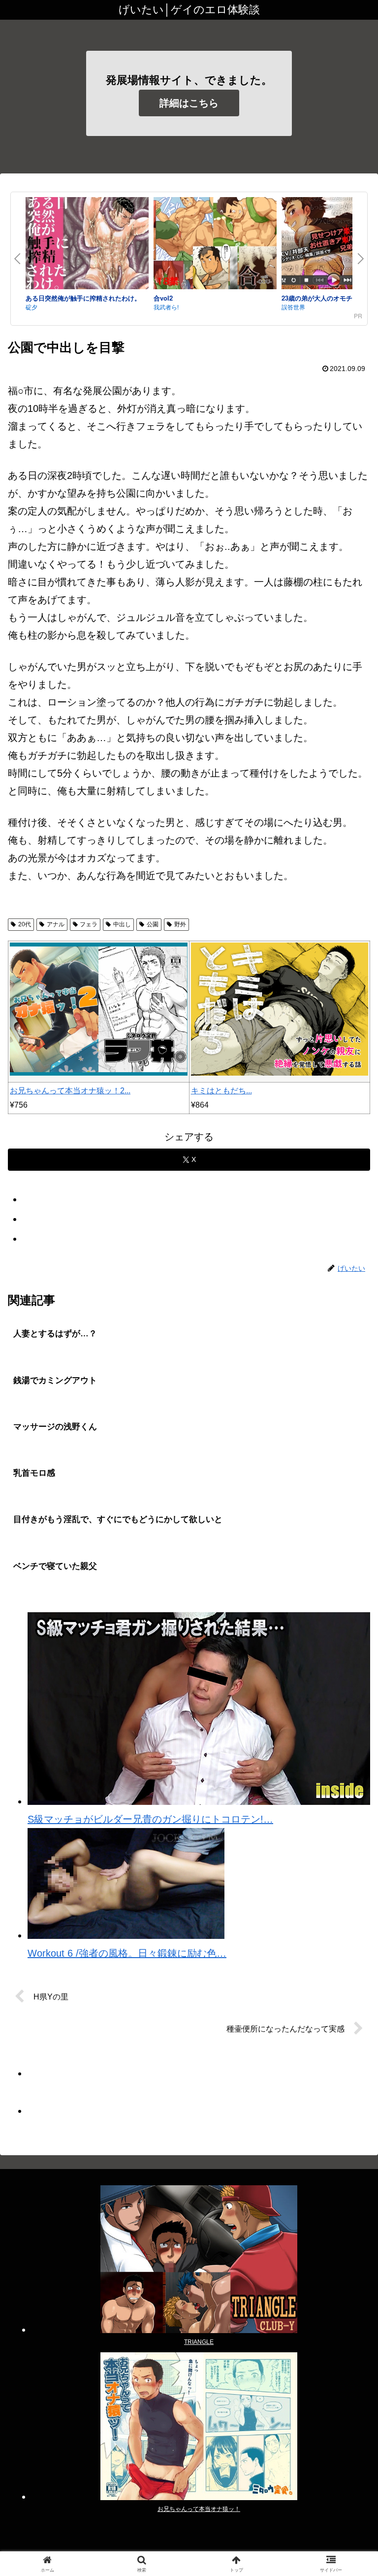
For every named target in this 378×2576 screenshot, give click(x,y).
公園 (153, 924)
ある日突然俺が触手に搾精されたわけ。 (83, 298)
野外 (180, 924)
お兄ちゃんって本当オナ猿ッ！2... (70, 1091)
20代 (25, 924)
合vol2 (163, 298)
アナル (56, 924)
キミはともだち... (221, 1091)
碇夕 (31, 307)
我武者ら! (166, 307)
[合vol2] (215, 245)
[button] (349, 1804)
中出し (122, 924)
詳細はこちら (189, 103)
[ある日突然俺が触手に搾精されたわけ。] (87, 245)
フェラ (89, 924)
